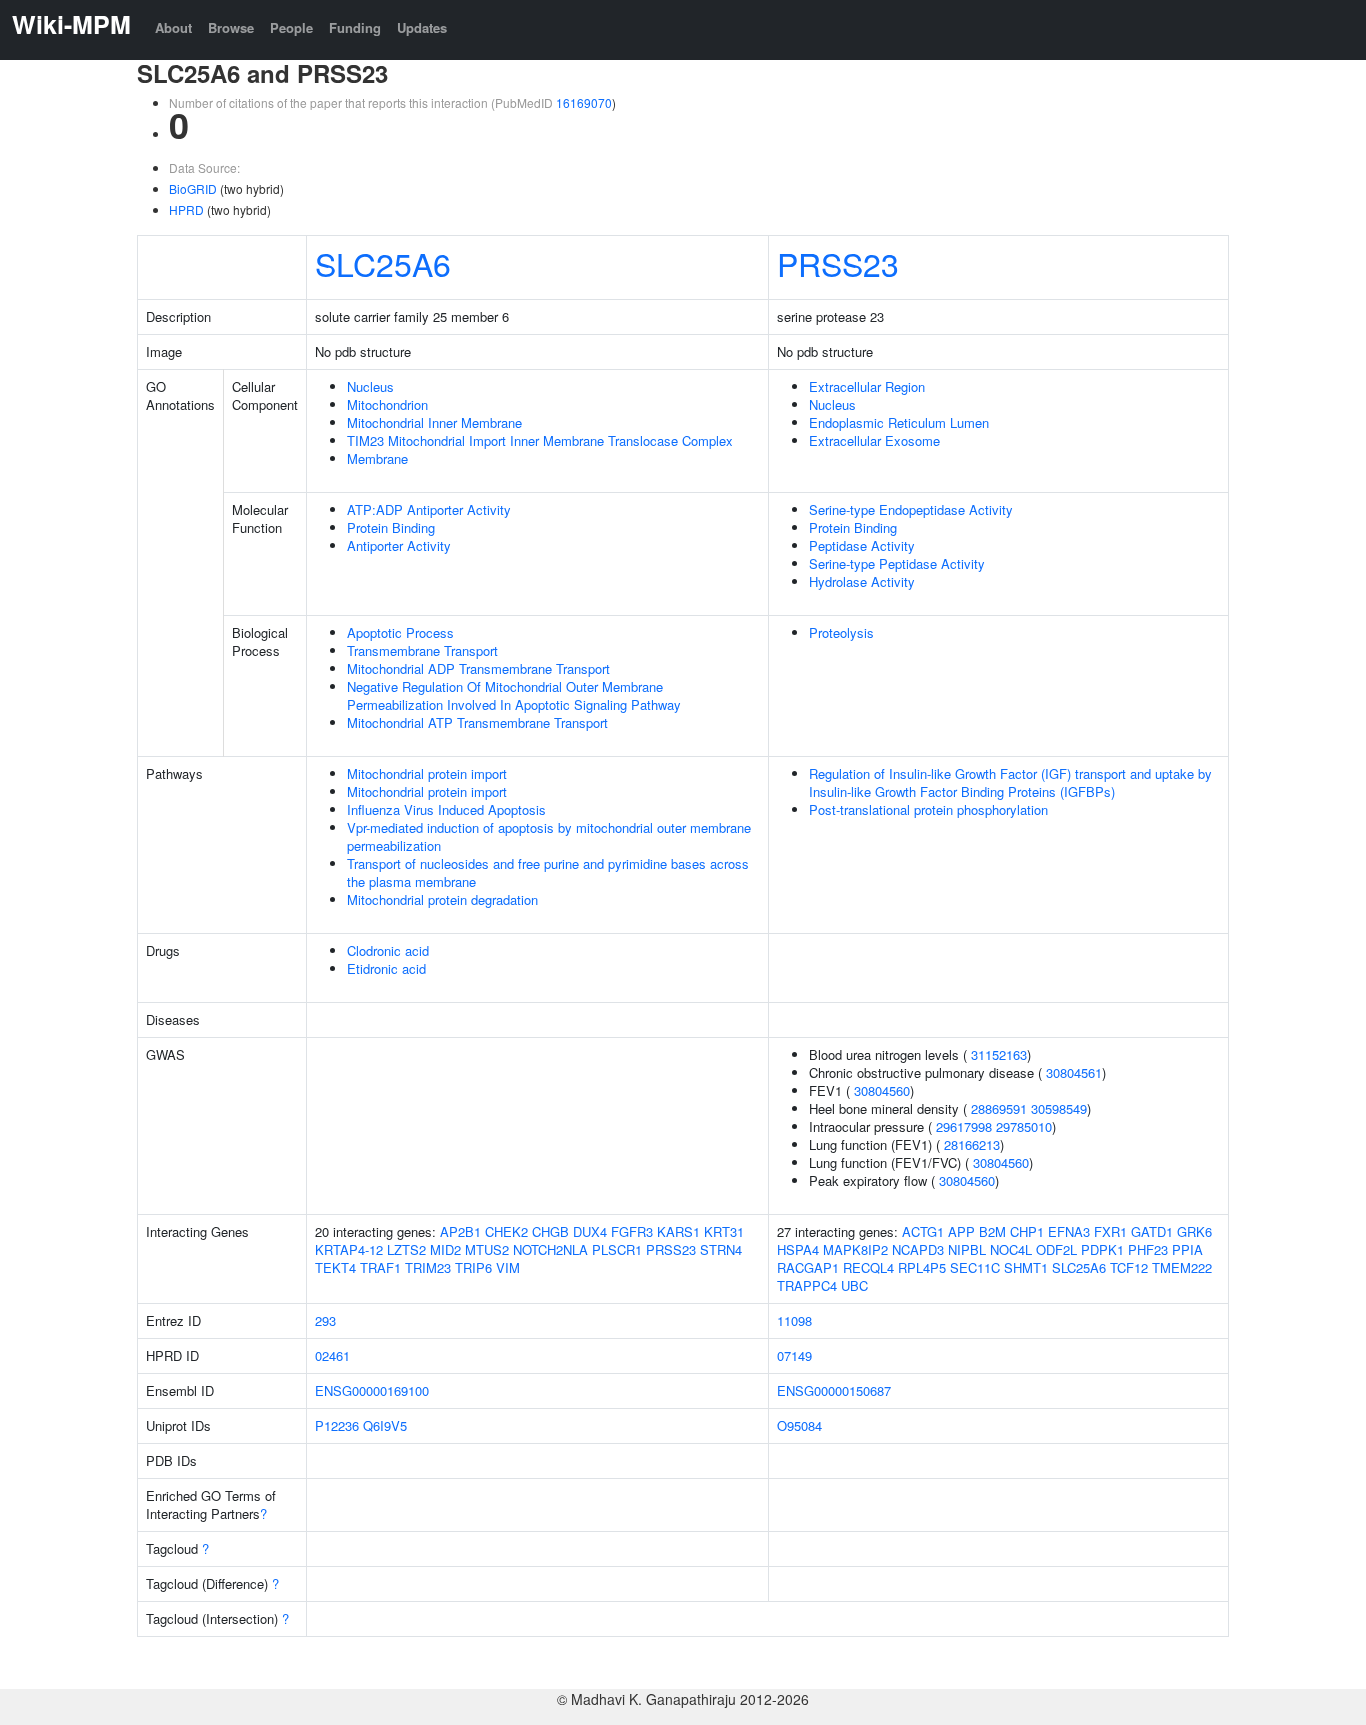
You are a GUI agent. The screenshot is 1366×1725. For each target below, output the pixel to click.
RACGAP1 (808, 1267)
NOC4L (1011, 1249)
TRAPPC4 (807, 1285)
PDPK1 (1102, 1249)
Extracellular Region (867, 386)
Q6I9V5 (385, 1425)
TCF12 (1129, 1267)
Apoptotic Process (400, 632)
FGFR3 (632, 1231)
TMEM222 (1182, 1267)
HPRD (186, 209)
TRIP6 (473, 1267)
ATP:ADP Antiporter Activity (429, 509)
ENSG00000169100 (372, 1390)
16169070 (584, 102)
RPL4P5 (922, 1267)
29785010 (1024, 1126)
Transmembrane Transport (422, 650)
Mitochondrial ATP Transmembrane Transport (477, 722)
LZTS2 (406, 1249)
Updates (422, 27)
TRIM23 (428, 1267)
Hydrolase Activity (862, 581)
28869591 (999, 1108)
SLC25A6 (383, 263)
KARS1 (678, 1231)
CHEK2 (506, 1231)
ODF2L (1056, 1249)
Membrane (377, 458)
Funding (355, 27)
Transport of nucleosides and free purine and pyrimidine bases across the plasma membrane (548, 872)
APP (961, 1231)
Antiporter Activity (399, 545)
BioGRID (193, 188)
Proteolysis (841, 632)
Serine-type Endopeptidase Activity (911, 509)
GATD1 (1152, 1231)
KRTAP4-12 (349, 1249)
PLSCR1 (617, 1249)
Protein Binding (391, 527)
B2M (992, 1231)
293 (325, 1320)
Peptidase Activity (862, 545)
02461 (332, 1355)
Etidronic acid (386, 968)
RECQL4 (868, 1267)
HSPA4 (798, 1249)
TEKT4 (335, 1267)
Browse (231, 27)
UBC (854, 1285)
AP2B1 (460, 1231)
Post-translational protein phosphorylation (928, 809)
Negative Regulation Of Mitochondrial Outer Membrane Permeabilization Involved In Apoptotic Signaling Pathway (514, 695)
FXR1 (1110, 1231)
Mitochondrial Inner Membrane (434, 422)
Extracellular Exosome (874, 440)
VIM (508, 1267)
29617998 (964, 1126)
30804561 (1074, 1072)
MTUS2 (487, 1249)
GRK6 (1194, 1231)
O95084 (799, 1425)
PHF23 (1148, 1249)
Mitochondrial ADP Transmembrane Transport (478, 668)
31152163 (999, 1054)
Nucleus (370, 386)
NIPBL (967, 1249)
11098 (794, 1320)
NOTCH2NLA (550, 1249)
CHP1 (1027, 1231)
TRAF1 (380, 1267)
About (173, 27)
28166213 (972, 1144)
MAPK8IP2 (855, 1249)
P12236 (337, 1425)
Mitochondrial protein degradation (442, 899)
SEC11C (975, 1267)
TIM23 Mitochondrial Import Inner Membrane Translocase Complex (540, 440)
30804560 (882, 1090)
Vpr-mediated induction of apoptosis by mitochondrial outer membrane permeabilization (549, 836)
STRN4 (721, 1249)
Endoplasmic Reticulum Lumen (899, 422)
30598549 (1059, 1108)
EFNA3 (1069, 1231)
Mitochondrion (387, 404)
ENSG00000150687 (834, 1390)
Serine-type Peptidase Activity (897, 563)
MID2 (445, 1249)
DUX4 (590, 1231)
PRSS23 (838, 263)
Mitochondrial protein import (427, 773)
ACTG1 (923, 1231)
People (291, 27)
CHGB (550, 1231)
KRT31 (724, 1231)
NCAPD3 (918, 1249)
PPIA (1187, 1249)
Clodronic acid (388, 950)
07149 (794, 1355)
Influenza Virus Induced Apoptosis (446, 809)
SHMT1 (1026, 1267)
